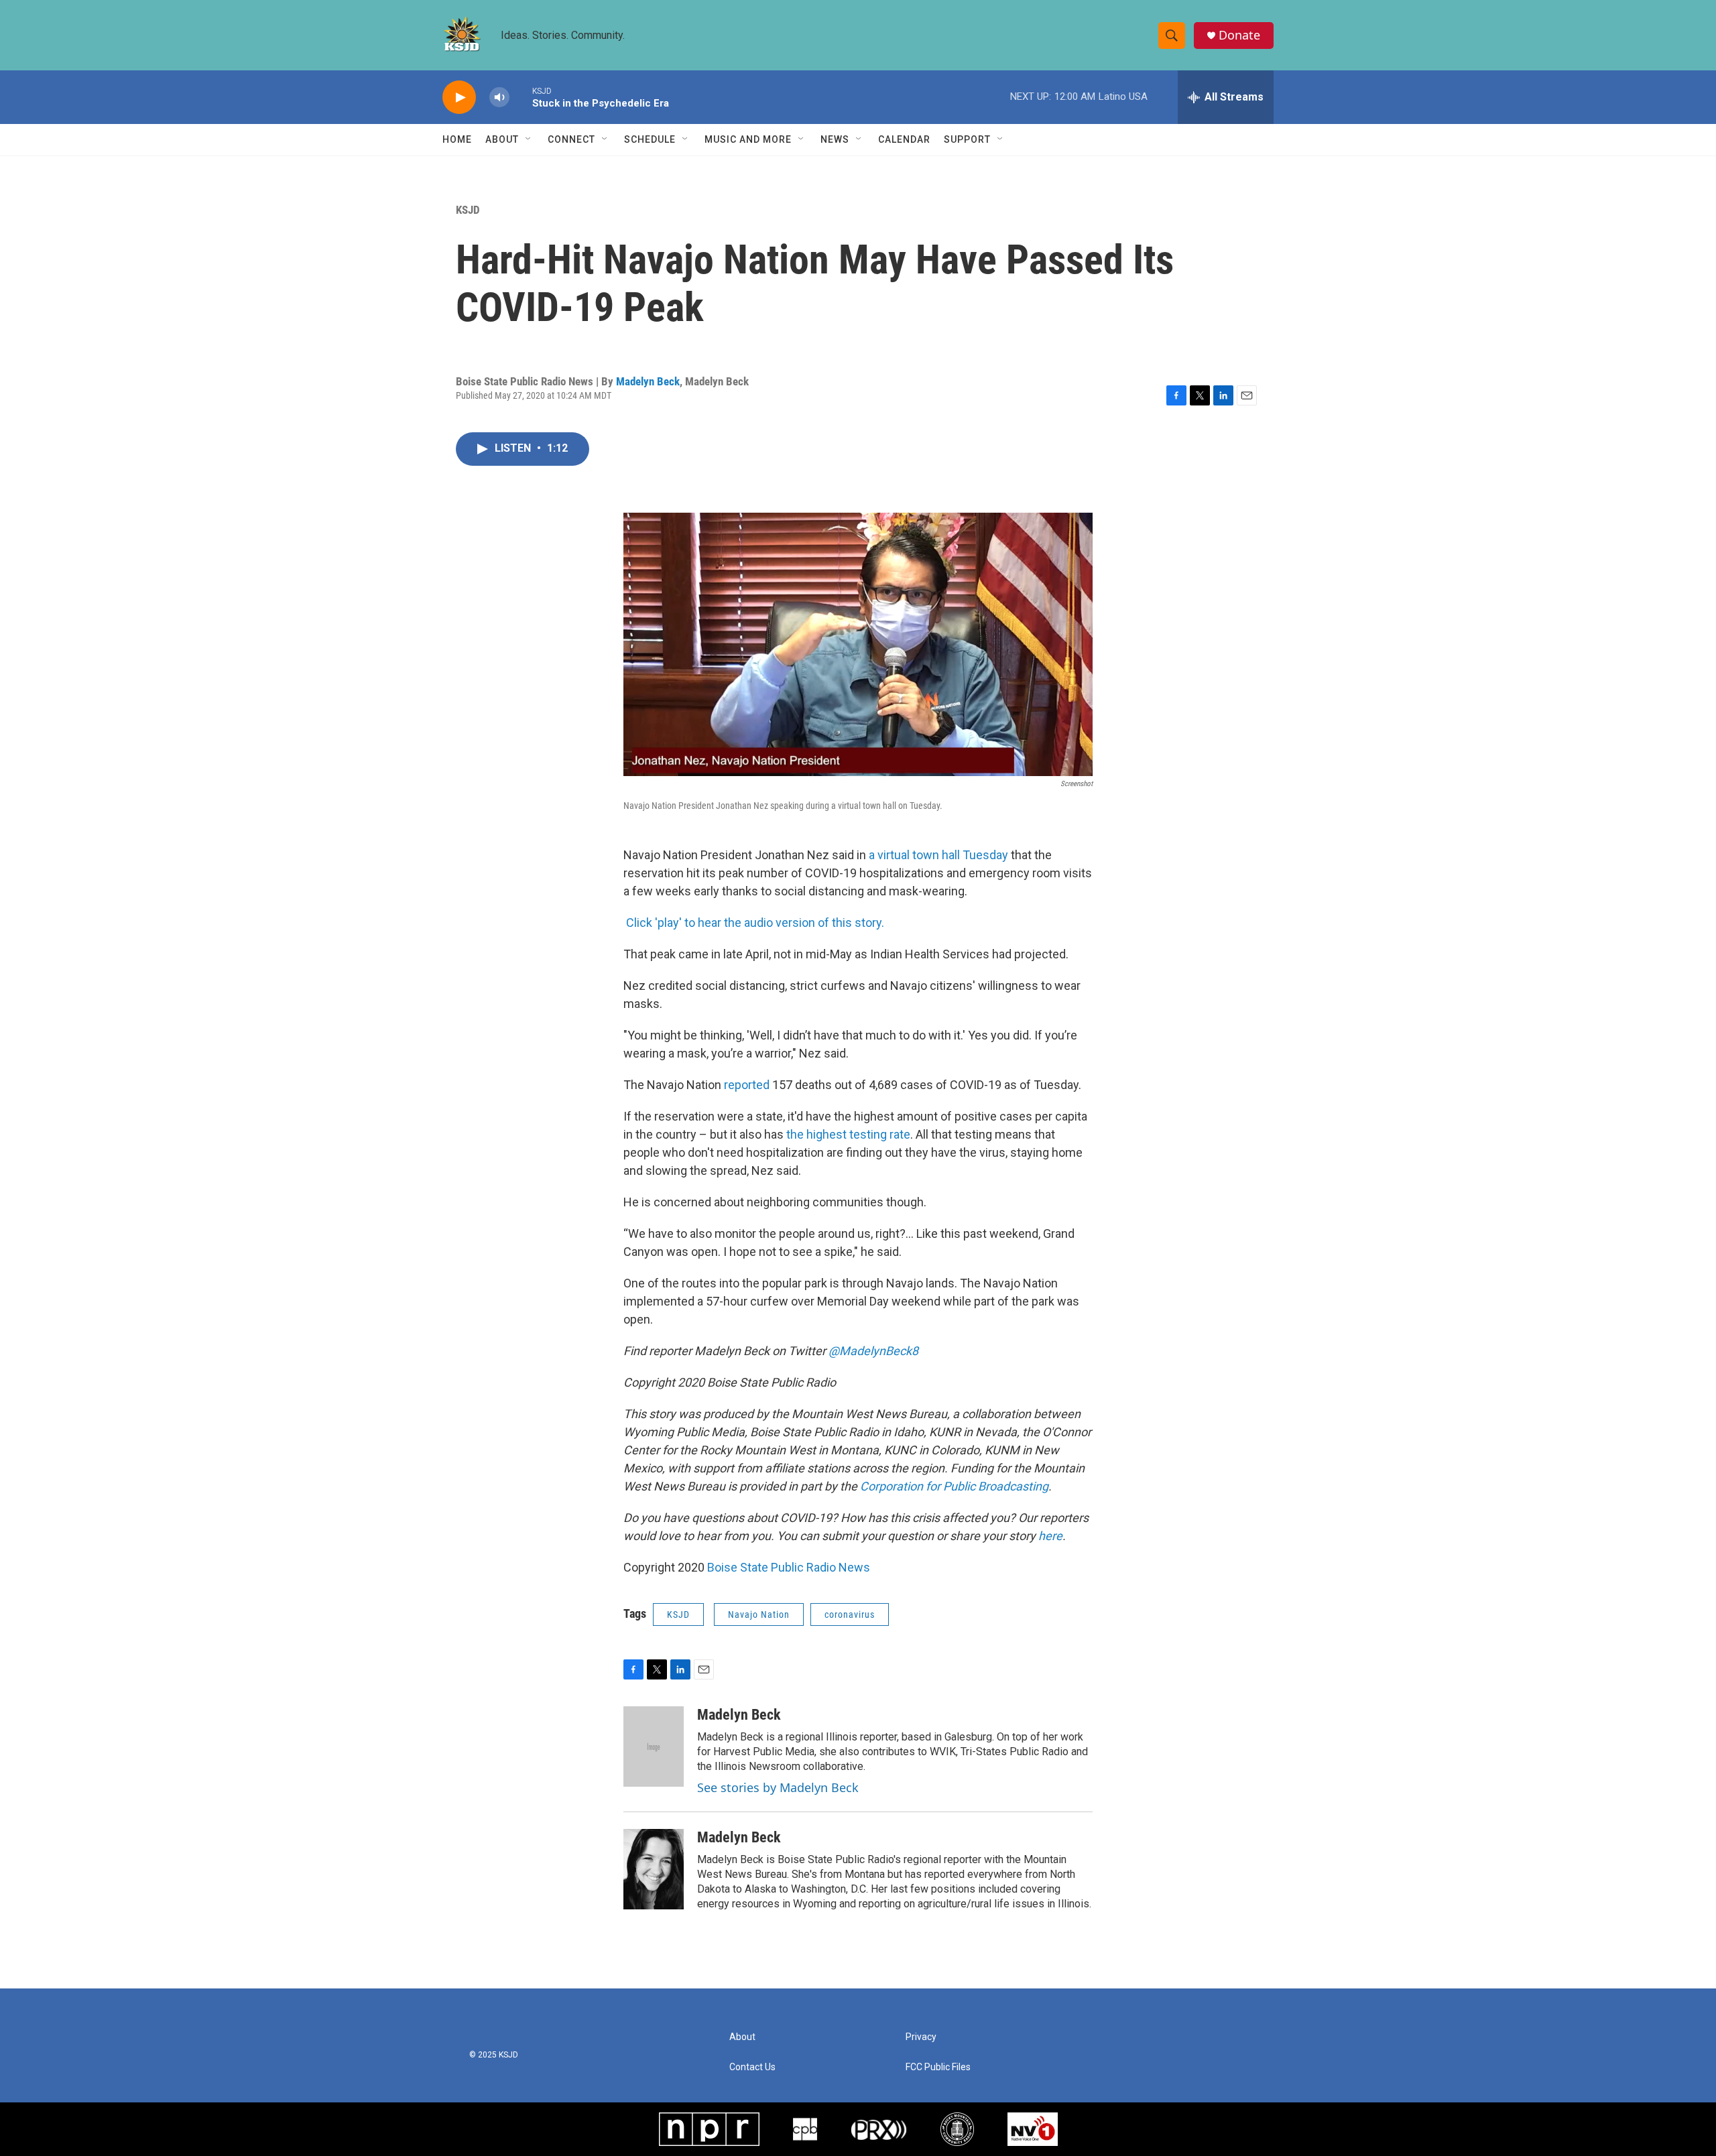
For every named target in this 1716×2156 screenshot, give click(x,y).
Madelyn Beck (648, 381)
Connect (571, 139)
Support (967, 139)
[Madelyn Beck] (654, 1747)
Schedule (650, 139)
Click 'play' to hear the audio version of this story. (755, 923)
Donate (1239, 35)
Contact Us (752, 2067)
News (835, 139)
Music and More (748, 139)
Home (457, 139)
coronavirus (850, 1614)
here (1050, 1536)
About (502, 139)
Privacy (921, 2037)
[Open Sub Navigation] (529, 139)
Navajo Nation (759, 1614)
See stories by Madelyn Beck (778, 1787)
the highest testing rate (848, 1134)
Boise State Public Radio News (789, 1567)
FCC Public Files (938, 2067)
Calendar (904, 139)
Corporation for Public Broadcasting (954, 1486)
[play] (459, 98)
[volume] (499, 98)
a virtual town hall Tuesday (940, 855)
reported (747, 1085)
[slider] (521, 97)
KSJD (468, 210)
